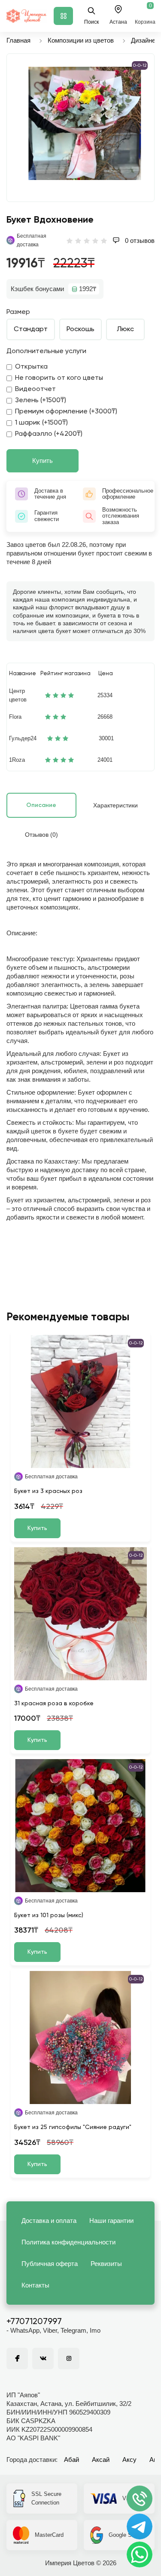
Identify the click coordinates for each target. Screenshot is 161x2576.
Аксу (129, 2460)
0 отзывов (139, 241)
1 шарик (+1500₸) (41, 423)
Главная (18, 40)
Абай (71, 2460)
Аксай (101, 2460)
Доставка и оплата (49, 2221)
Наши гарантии (111, 2221)
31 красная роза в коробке (54, 1704)
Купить (43, 461)
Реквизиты (106, 2264)
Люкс (125, 329)
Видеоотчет (35, 389)
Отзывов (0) (41, 835)
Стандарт (31, 329)
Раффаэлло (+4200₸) (49, 434)
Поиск (91, 22)
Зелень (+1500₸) (41, 400)
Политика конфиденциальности (68, 2242)
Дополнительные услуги (46, 351)
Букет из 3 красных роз (48, 1491)
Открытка (31, 367)
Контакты (35, 2285)
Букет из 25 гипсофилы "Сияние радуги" (73, 2127)
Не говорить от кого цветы (59, 378)
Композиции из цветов (81, 40)
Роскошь (80, 329)
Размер (18, 312)
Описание (41, 805)
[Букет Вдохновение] (85, 123)
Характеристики (115, 805)
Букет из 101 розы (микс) (49, 1915)
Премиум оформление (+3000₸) (66, 412)
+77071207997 (34, 2322)
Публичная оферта (50, 2264)
